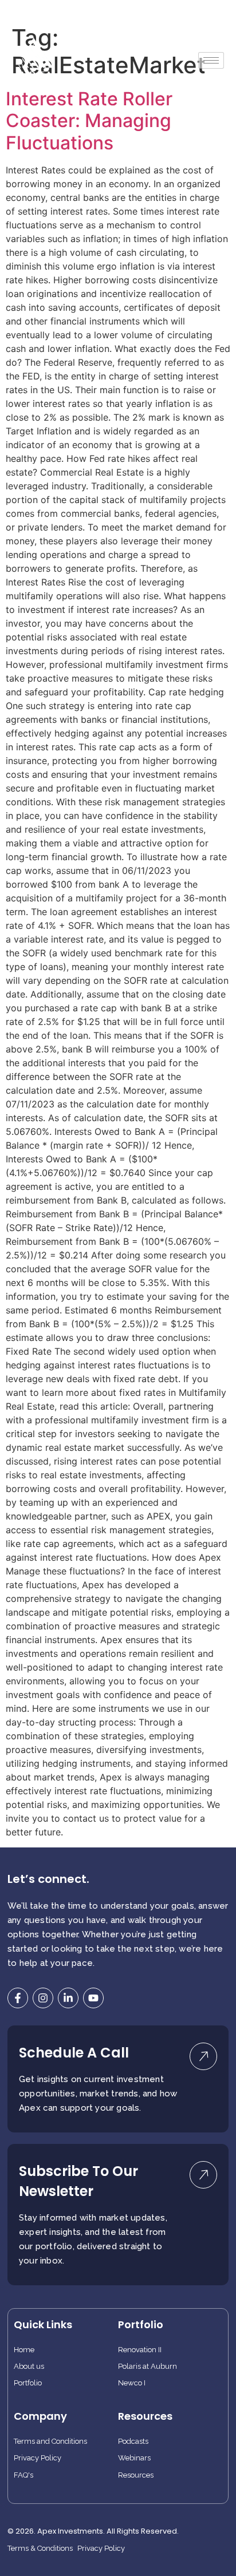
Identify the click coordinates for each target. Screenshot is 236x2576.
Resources (136, 2475)
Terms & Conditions (40, 2549)
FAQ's (23, 2475)
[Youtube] (93, 1998)
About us (29, 2367)
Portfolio (28, 2383)
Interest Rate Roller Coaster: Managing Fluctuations (89, 121)
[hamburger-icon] (211, 60)
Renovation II (140, 2350)
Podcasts (133, 2442)
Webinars (134, 2458)
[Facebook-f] (18, 1998)
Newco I (132, 2383)
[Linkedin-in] (68, 1998)
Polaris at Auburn (147, 2367)
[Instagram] (43, 1998)
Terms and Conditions (50, 2442)
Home (24, 2350)
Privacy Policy (38, 2458)
